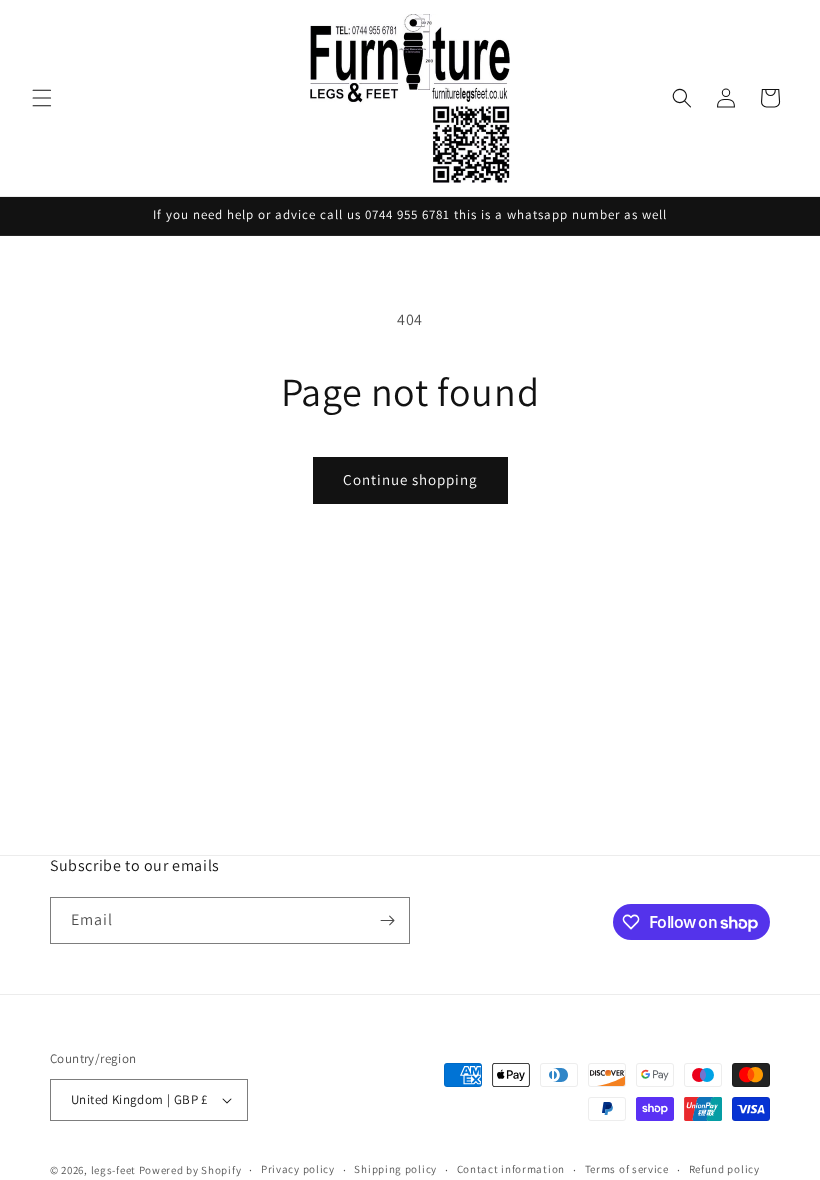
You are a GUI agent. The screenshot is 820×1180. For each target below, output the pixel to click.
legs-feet (113, 1170)
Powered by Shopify (190, 1170)
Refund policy (724, 1169)
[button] (42, 98)
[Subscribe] (387, 920)
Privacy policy (298, 1169)
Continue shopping (410, 479)
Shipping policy (395, 1169)
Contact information (511, 1169)
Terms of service (627, 1169)
